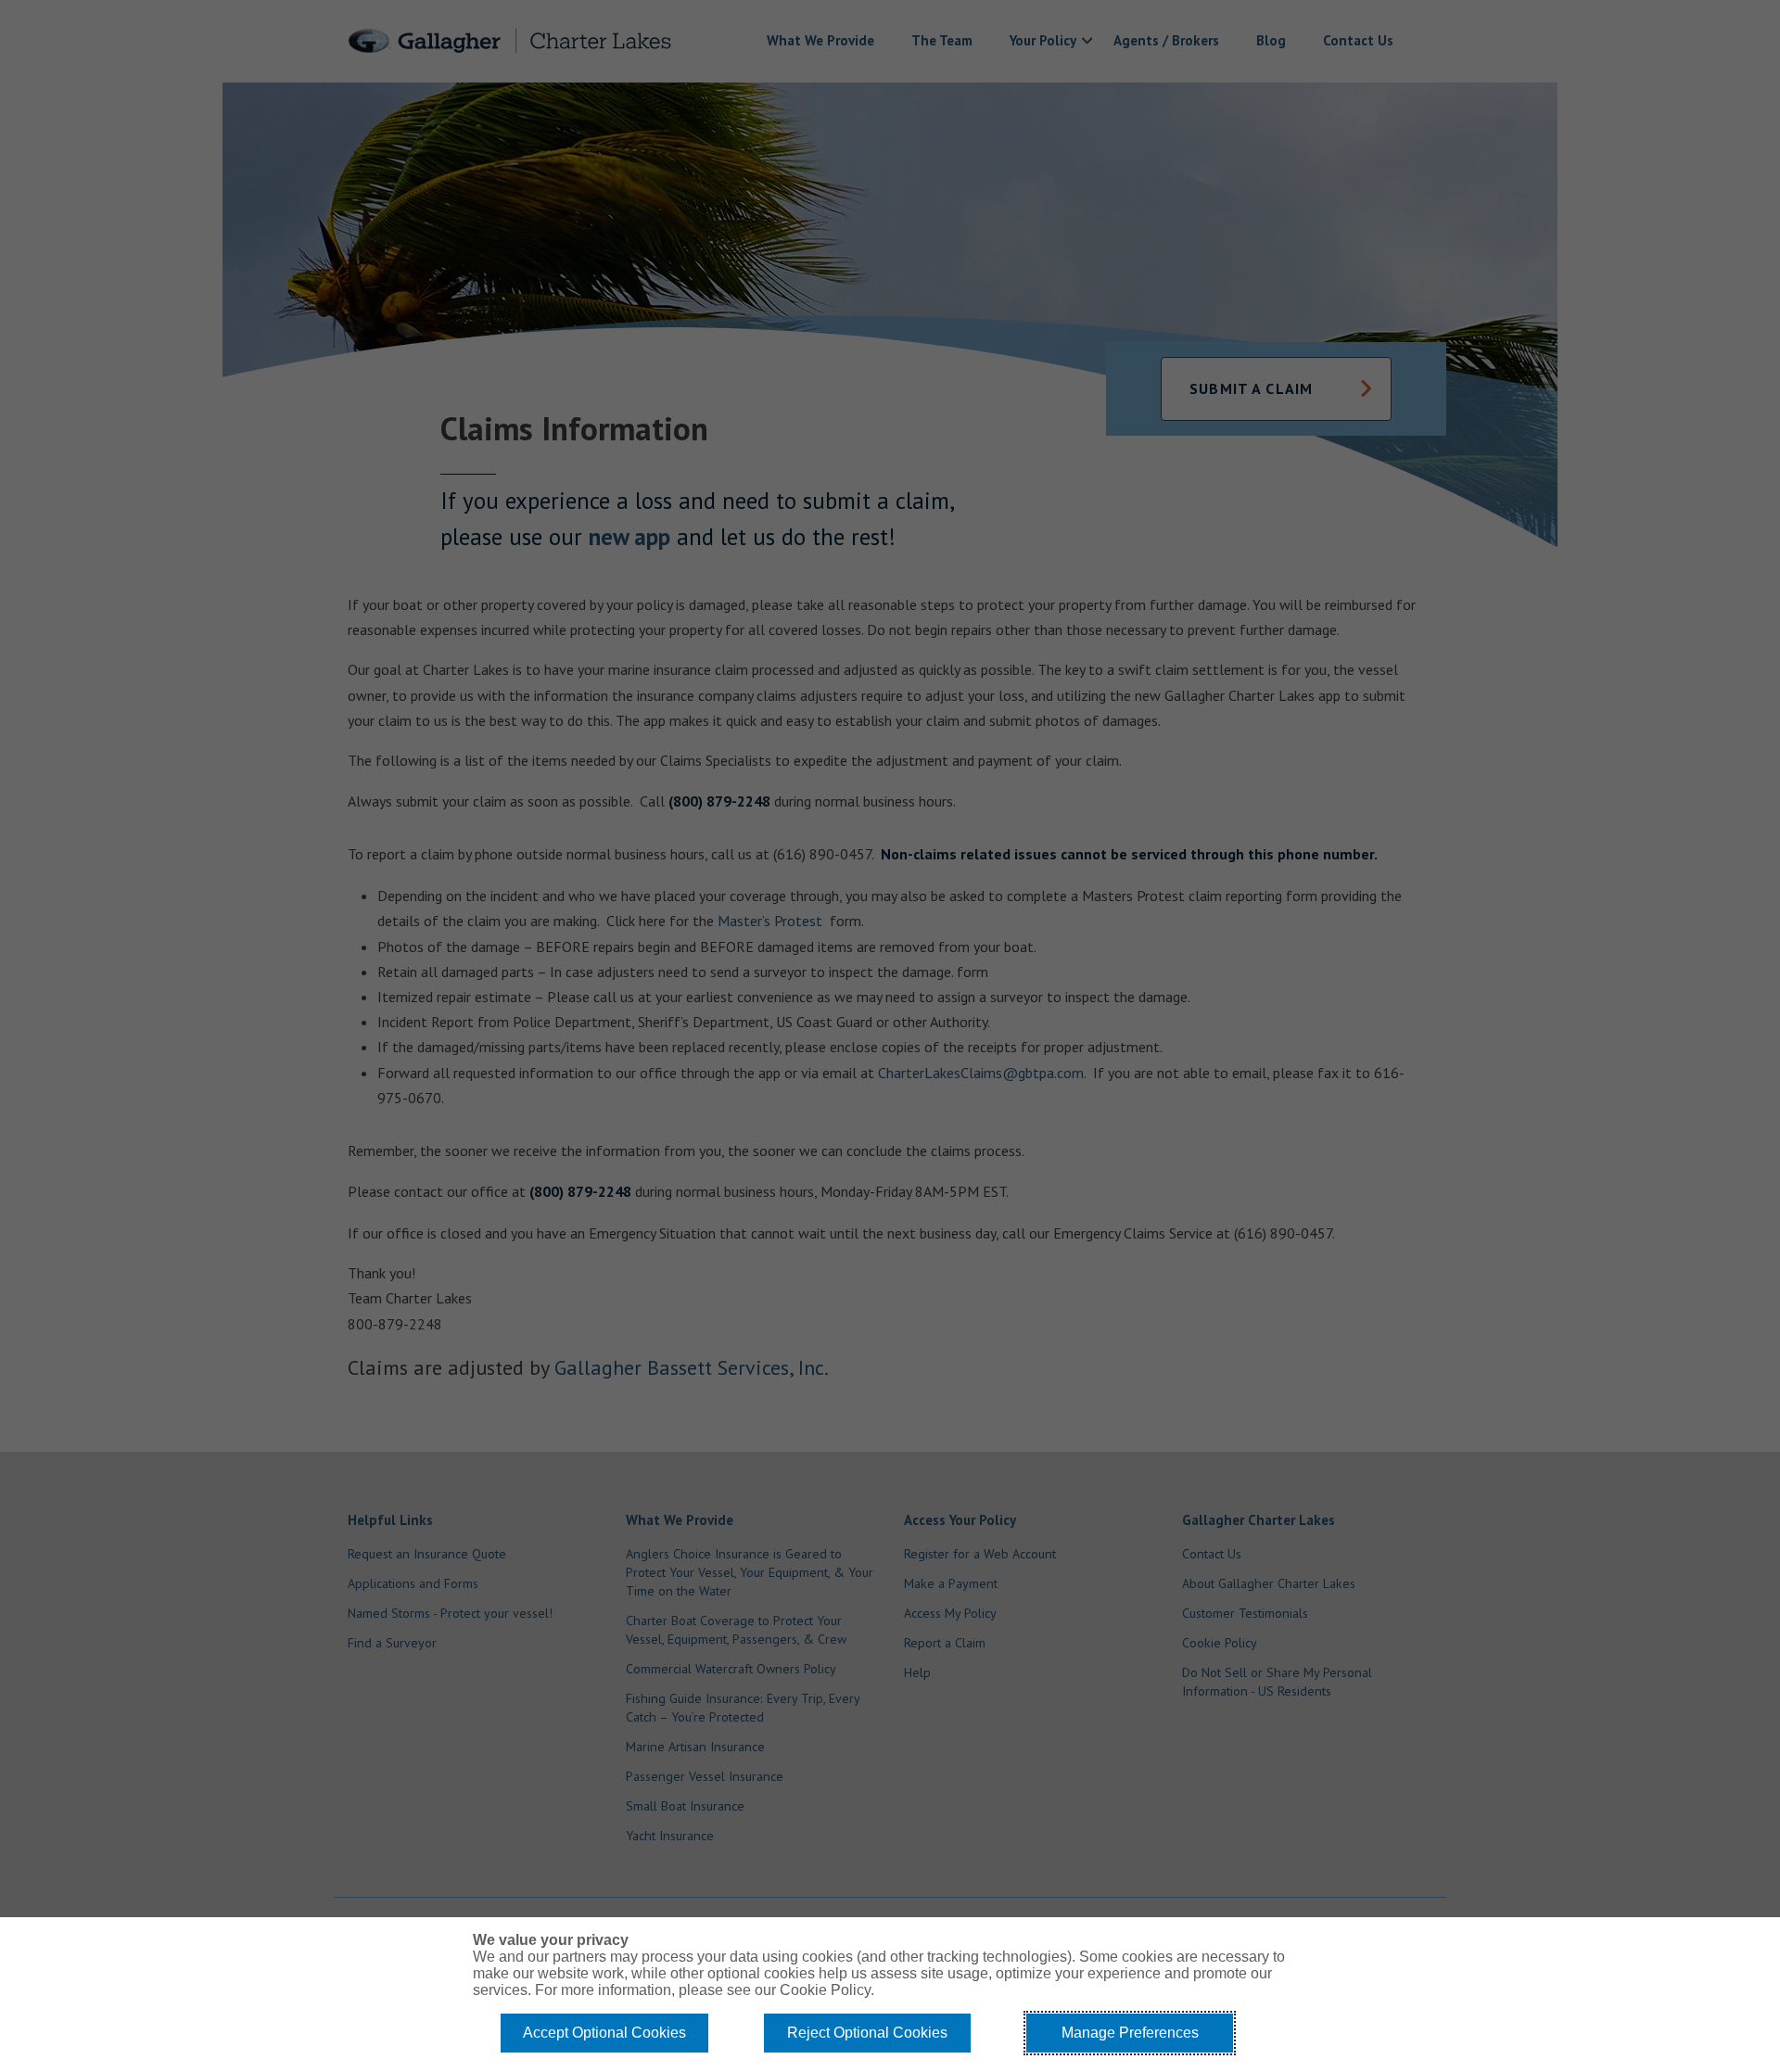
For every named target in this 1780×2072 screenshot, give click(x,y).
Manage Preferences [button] (1130, 2033)
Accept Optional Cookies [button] (604, 2033)
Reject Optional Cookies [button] (867, 2033)
